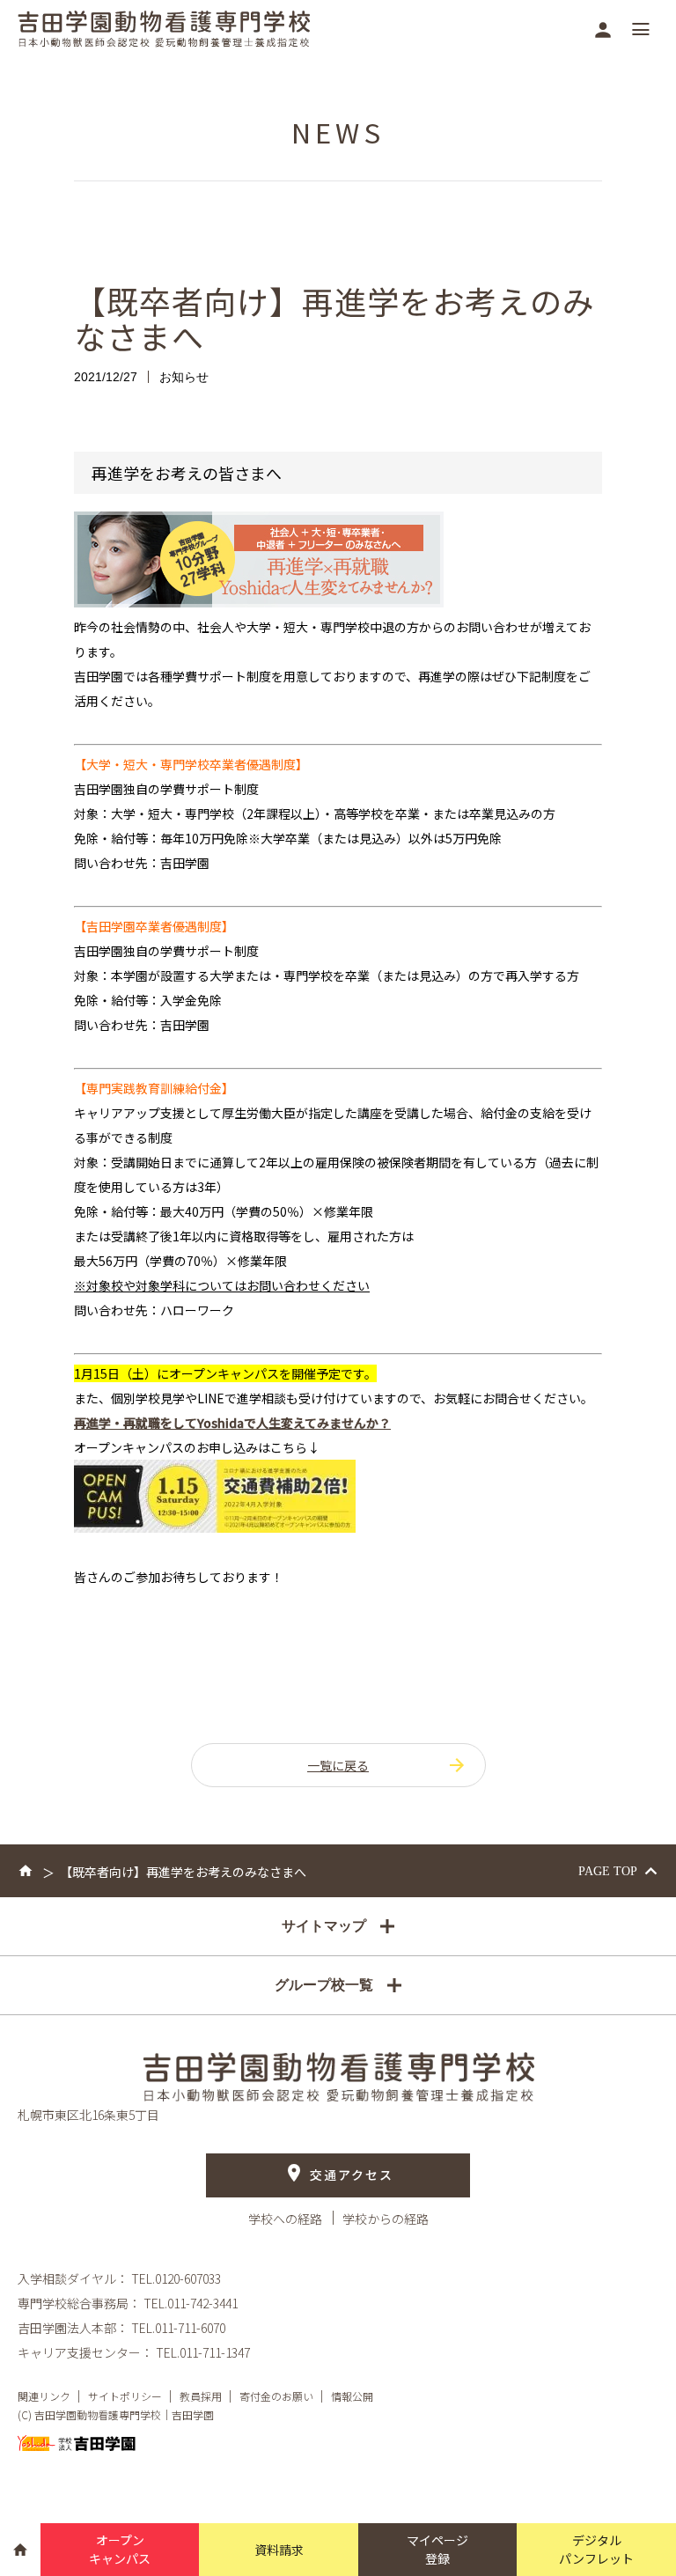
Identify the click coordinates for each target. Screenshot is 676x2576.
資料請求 (279, 2550)
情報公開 (352, 2396)
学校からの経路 (386, 2219)
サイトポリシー (125, 2396)
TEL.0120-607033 (176, 2278)
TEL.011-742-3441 (191, 2303)
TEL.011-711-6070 (178, 2328)
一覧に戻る (338, 1765)
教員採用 (201, 2396)
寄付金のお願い (276, 2396)
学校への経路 (287, 2219)
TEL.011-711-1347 (203, 2352)
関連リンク (44, 2396)
